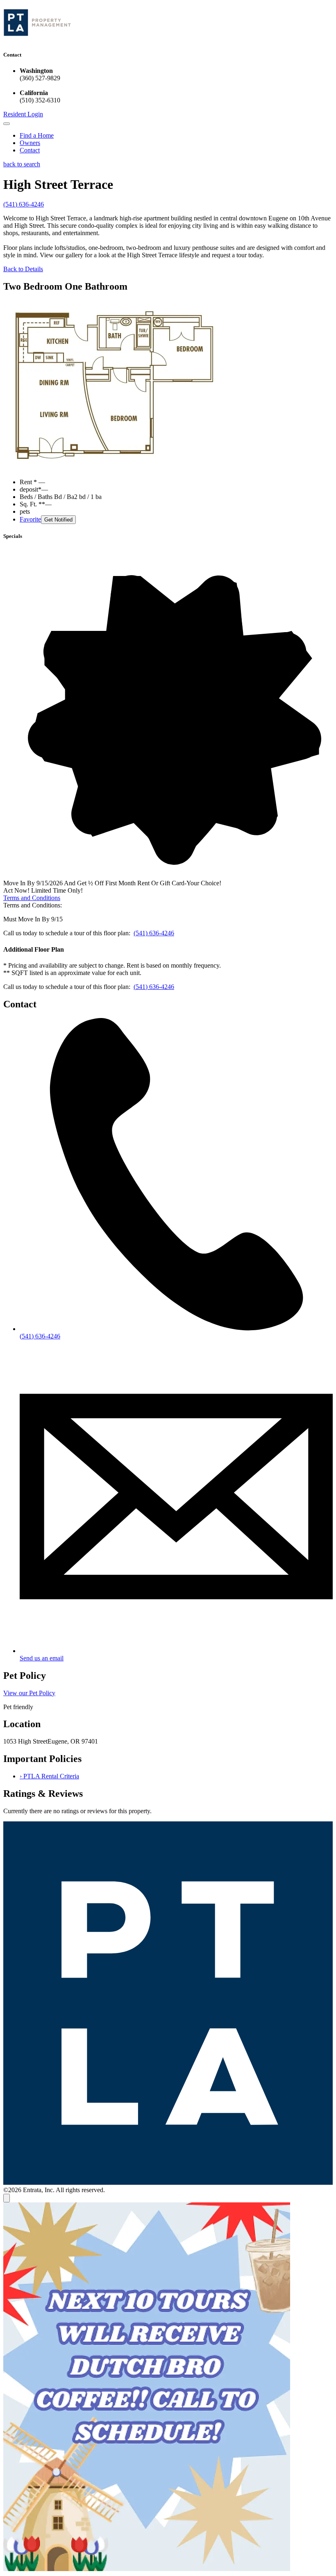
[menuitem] (176, 136)
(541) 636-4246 (24, 204)
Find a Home (37, 135)
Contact (30, 150)
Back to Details (23, 269)
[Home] (37, 39)
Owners (30, 143)
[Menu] (7, 124)
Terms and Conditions (32, 898)
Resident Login (23, 114)
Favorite (30, 519)
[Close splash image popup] (7, 2198)
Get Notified (58, 520)
